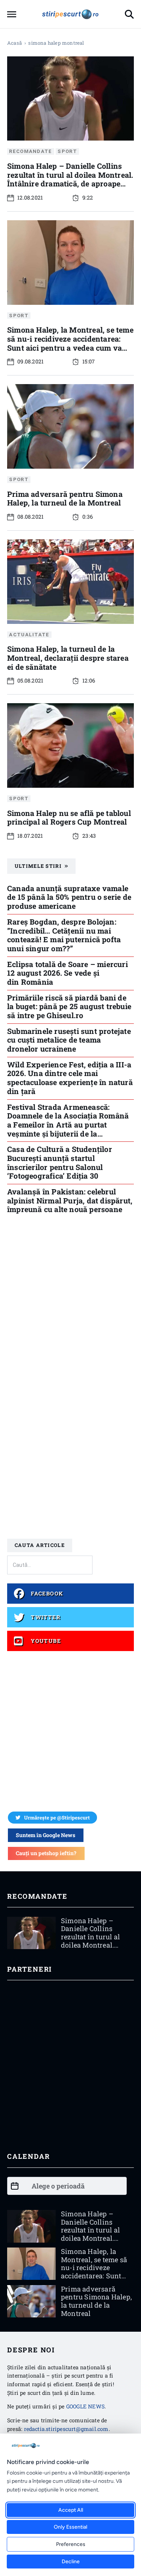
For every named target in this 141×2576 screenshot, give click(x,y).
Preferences (71, 2544)
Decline (71, 2562)
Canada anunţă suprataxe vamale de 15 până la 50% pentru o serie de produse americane (69, 897)
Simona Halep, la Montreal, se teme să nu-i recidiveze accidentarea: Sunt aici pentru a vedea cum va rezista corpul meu (70, 343)
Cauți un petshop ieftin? (46, 1853)
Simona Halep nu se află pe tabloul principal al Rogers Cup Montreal (69, 817)
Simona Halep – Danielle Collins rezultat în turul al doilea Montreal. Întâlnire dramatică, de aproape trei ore (70, 179)
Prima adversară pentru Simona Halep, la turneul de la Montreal (65, 498)
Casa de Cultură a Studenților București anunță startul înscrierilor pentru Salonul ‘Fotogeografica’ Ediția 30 (60, 1162)
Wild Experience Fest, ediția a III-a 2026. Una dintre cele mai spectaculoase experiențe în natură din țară (70, 1078)
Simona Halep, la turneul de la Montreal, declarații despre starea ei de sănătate (68, 658)
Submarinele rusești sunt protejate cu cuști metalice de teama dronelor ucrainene (69, 1040)
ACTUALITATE (29, 635)
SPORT (67, 152)
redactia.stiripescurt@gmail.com (66, 2429)
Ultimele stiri (38, 866)
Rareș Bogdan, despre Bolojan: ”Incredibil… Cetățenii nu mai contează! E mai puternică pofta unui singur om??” (64, 935)
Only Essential (70, 2527)
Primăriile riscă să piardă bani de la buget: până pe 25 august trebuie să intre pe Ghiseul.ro (69, 1006)
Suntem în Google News (45, 1835)
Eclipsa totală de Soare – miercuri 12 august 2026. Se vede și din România (67, 973)
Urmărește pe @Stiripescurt (57, 1818)
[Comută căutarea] (129, 14)
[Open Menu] (12, 14)
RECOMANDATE (30, 152)
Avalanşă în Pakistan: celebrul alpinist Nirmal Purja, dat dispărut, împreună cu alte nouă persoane (70, 1200)
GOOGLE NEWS (85, 2406)
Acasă (14, 43)
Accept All (71, 2510)
